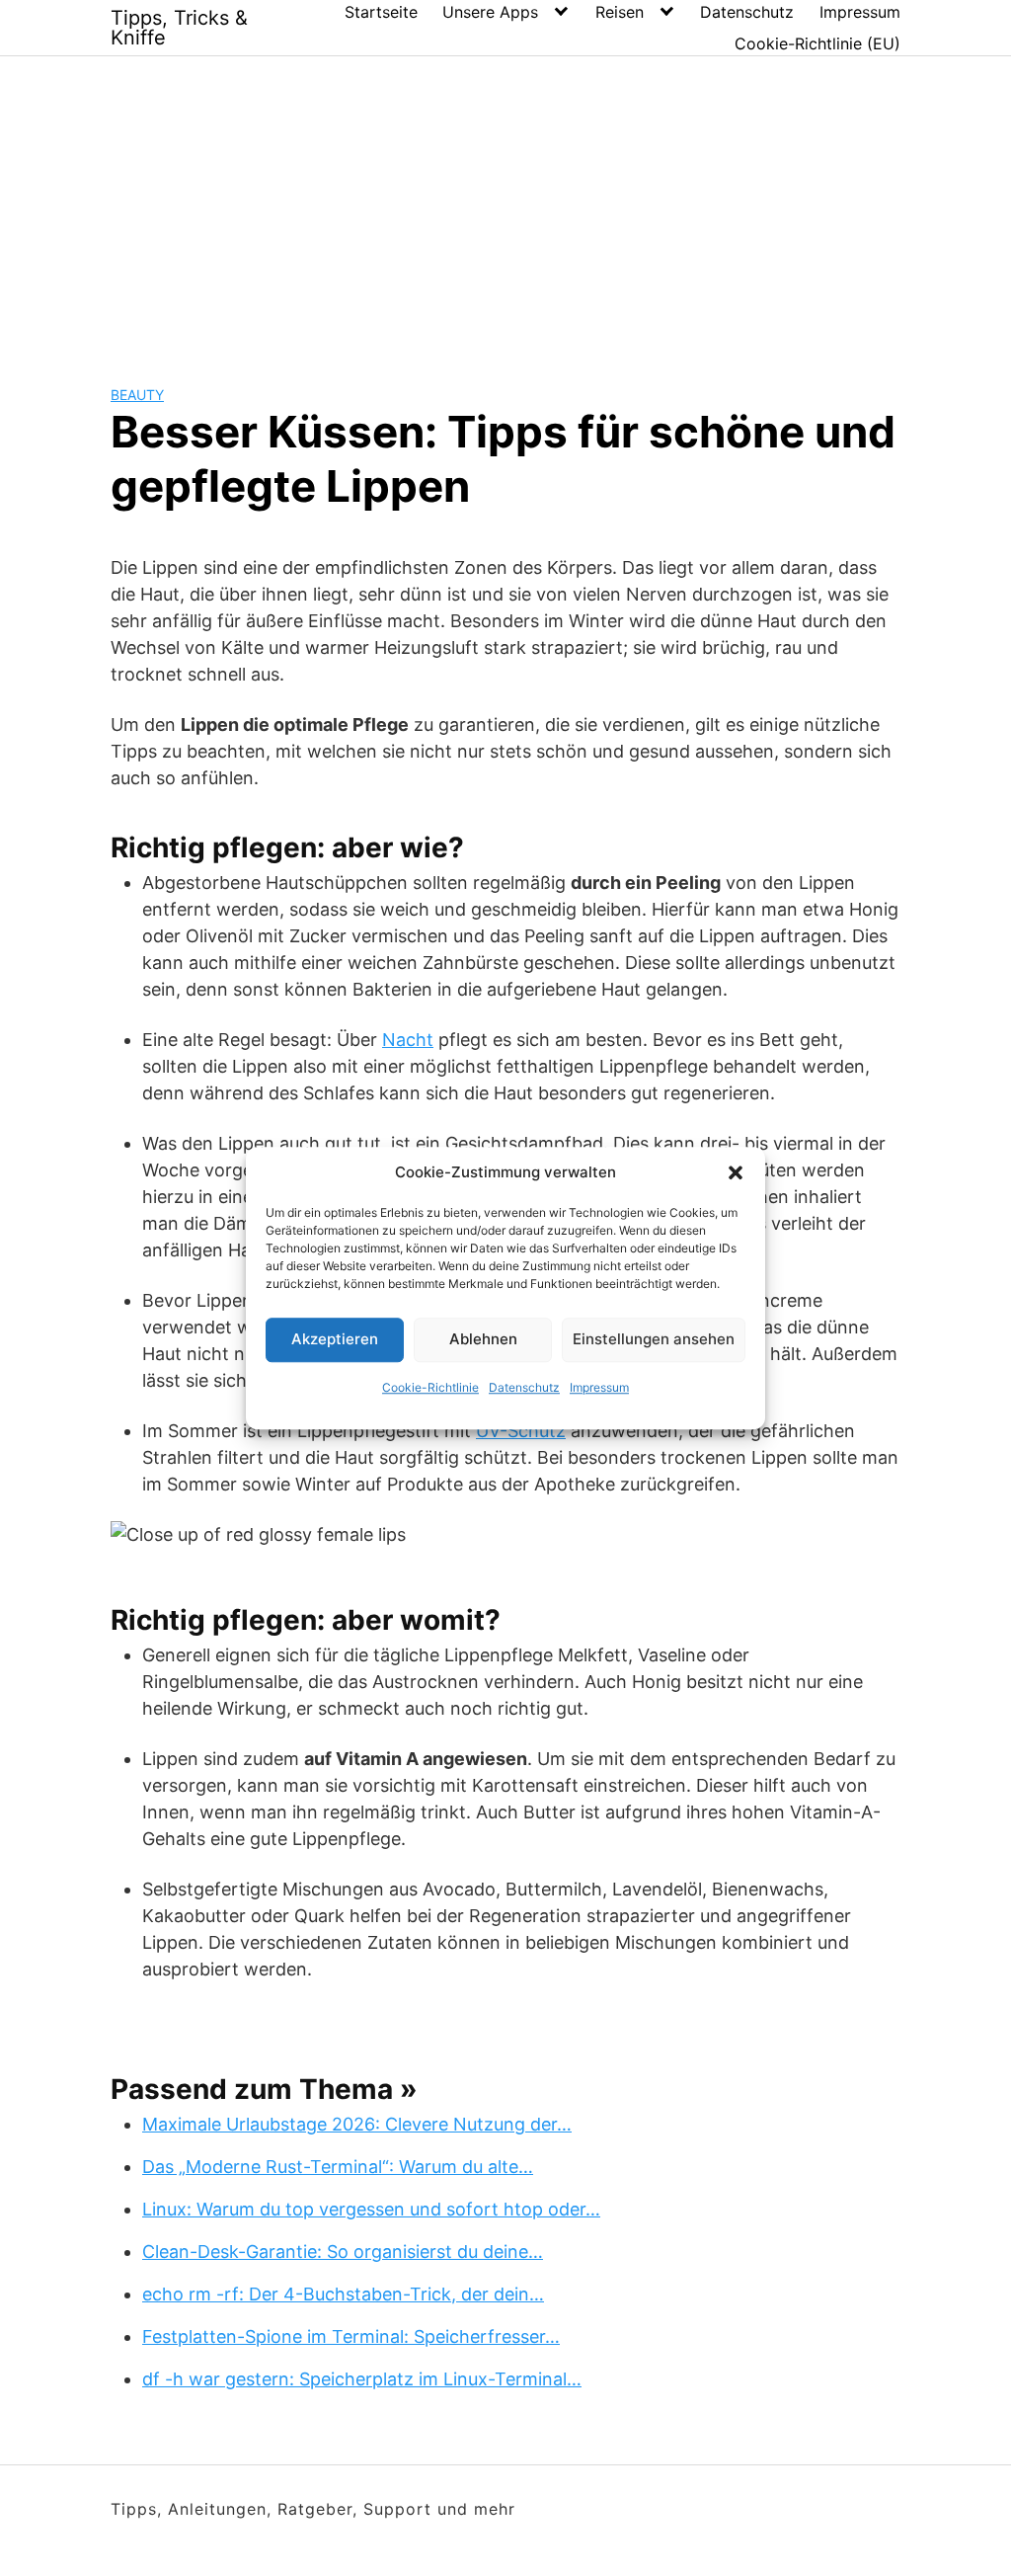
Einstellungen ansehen (654, 1339)
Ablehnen (483, 1339)
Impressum (599, 1387)
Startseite (381, 12)
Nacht (408, 1040)
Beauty (137, 395)
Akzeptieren (335, 1339)
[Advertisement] (505, 204)
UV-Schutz (521, 1431)
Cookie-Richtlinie (430, 1387)
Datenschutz (524, 1387)
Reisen (620, 12)
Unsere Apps (490, 12)
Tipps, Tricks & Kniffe (179, 28)
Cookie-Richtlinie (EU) (817, 43)
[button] (736, 1173)
